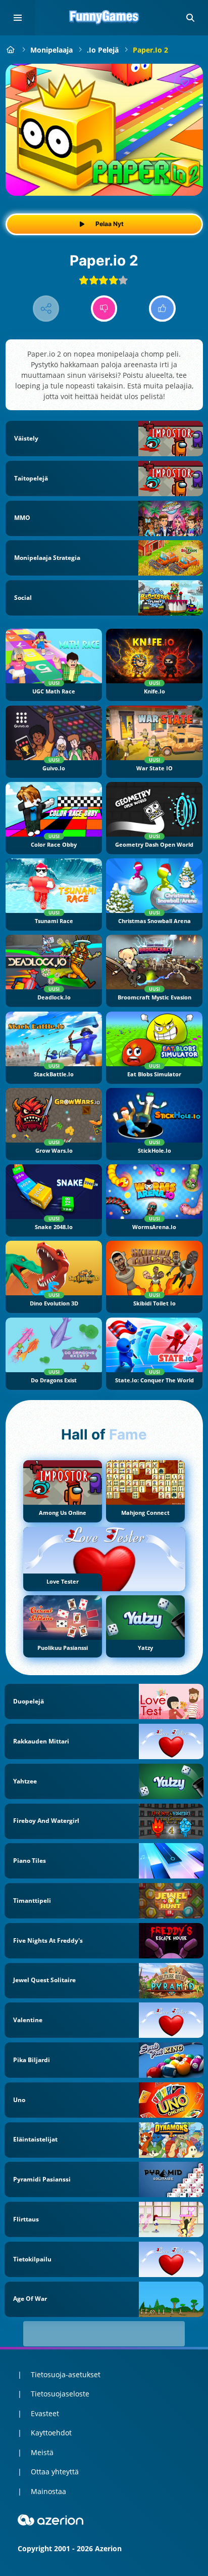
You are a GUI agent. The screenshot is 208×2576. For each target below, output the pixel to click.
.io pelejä (103, 50)
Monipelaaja (51, 50)
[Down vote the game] (104, 309)
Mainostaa (48, 2491)
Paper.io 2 (150, 50)
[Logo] (104, 18)
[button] (190, 18)
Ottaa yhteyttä (55, 2472)
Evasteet (45, 2413)
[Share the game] (46, 309)
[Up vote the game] (162, 309)
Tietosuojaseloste (60, 2394)
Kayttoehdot (51, 2433)
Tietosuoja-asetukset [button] (66, 2374)
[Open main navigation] (18, 18)
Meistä (42, 2452)
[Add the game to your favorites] (185, 82)
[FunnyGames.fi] (11, 50)
